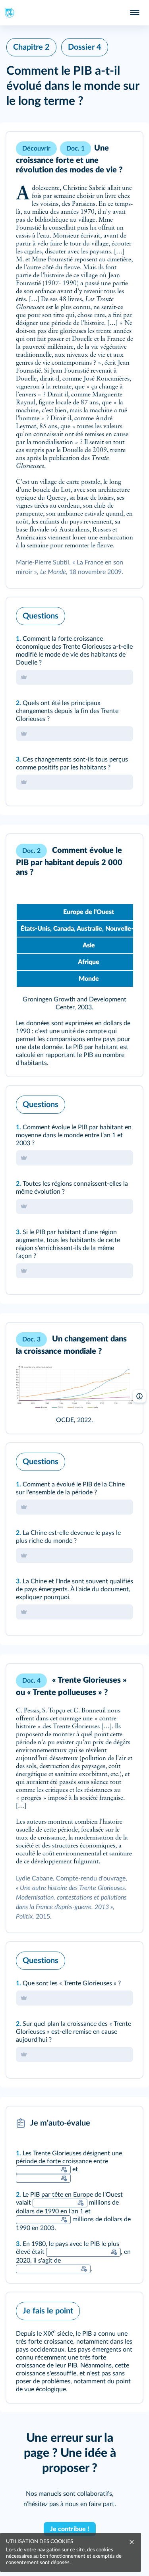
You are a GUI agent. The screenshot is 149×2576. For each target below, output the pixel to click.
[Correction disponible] (64, 2170)
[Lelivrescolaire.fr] (74, 1387)
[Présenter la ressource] (124, 149)
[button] (74, 360)
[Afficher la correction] (104, 614)
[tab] (104, 614)
